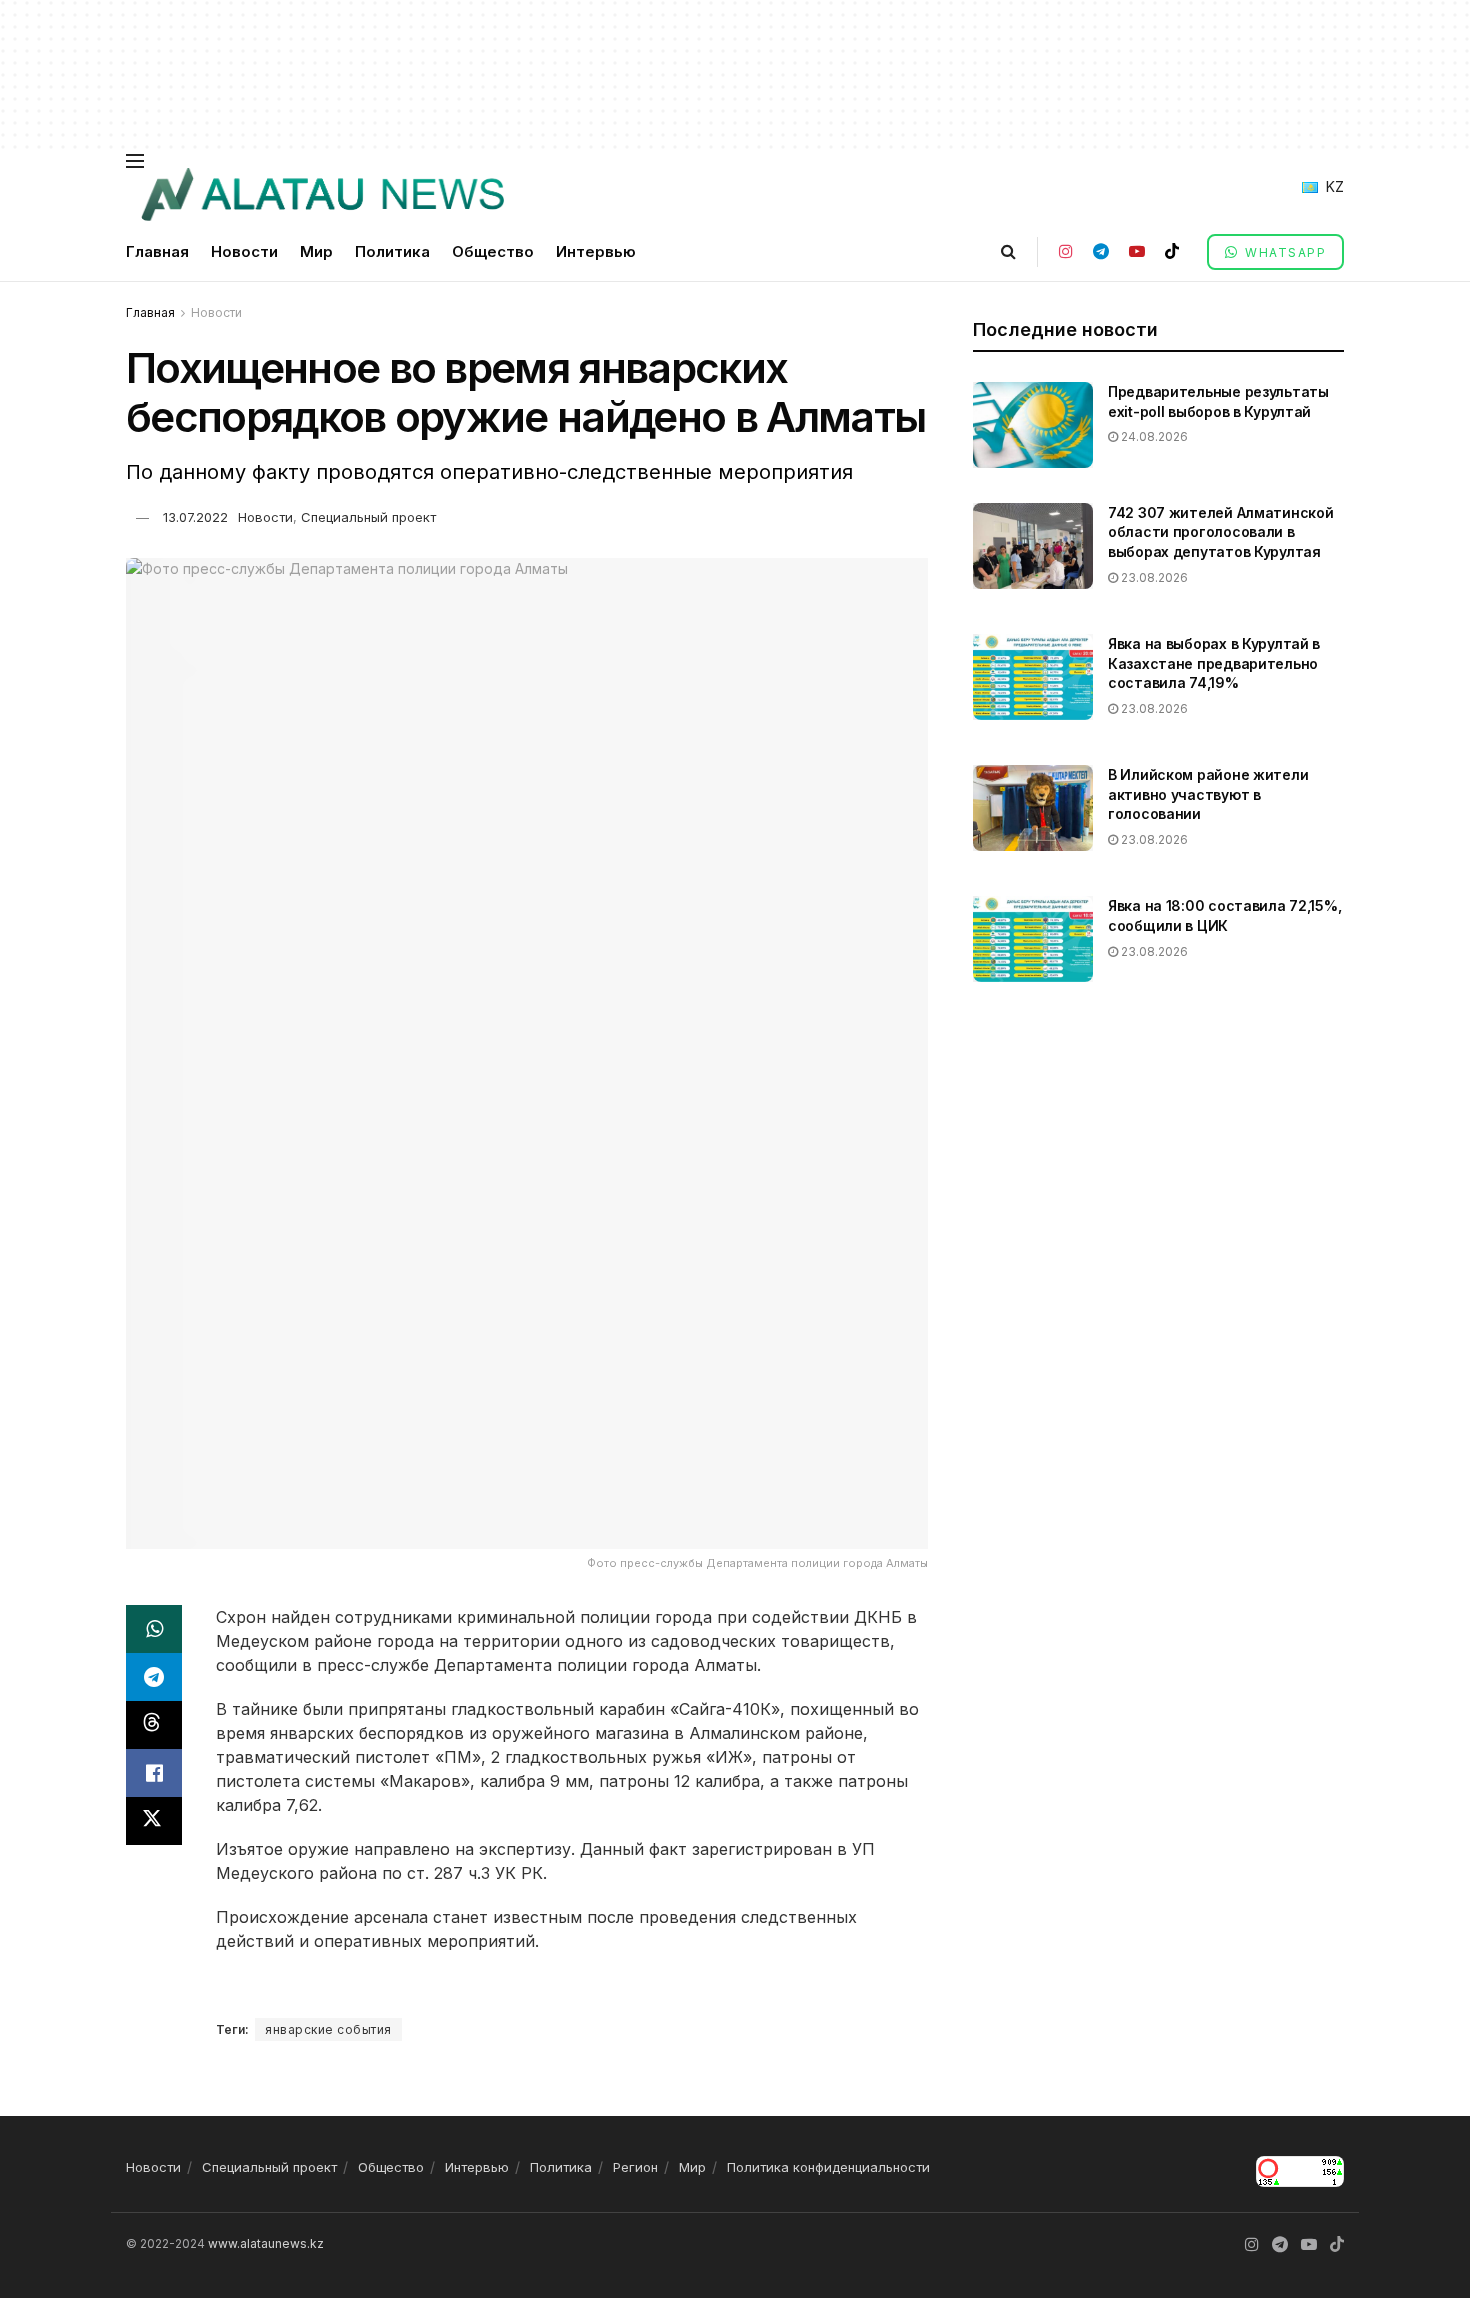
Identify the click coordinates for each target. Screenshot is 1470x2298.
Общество (493, 251)
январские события (328, 2029)
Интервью (596, 251)
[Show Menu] (135, 161)
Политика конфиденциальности (828, 2167)
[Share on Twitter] (154, 1821)
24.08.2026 (1153, 436)
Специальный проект (368, 517)
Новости (244, 251)
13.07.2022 (195, 517)
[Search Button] (1008, 251)
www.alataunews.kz (266, 2243)
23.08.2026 (1153, 577)
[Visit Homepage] (322, 195)
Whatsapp (1284, 252)
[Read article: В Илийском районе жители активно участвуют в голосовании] (1033, 808)
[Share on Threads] (154, 1725)
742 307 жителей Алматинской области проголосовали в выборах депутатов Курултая (1220, 532)
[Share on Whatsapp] (154, 1629)
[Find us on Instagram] (1066, 251)
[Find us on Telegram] (1101, 251)
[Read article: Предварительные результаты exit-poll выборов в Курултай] (1033, 425)
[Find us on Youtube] (1137, 251)
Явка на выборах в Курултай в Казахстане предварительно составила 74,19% (1214, 663)
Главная (157, 251)
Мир (316, 251)
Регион (635, 2167)
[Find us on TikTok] (1172, 251)
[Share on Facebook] (154, 1773)
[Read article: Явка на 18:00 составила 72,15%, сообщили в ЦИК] (1033, 939)
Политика (392, 251)
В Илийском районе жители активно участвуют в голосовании (1208, 794)
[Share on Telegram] (154, 1677)
